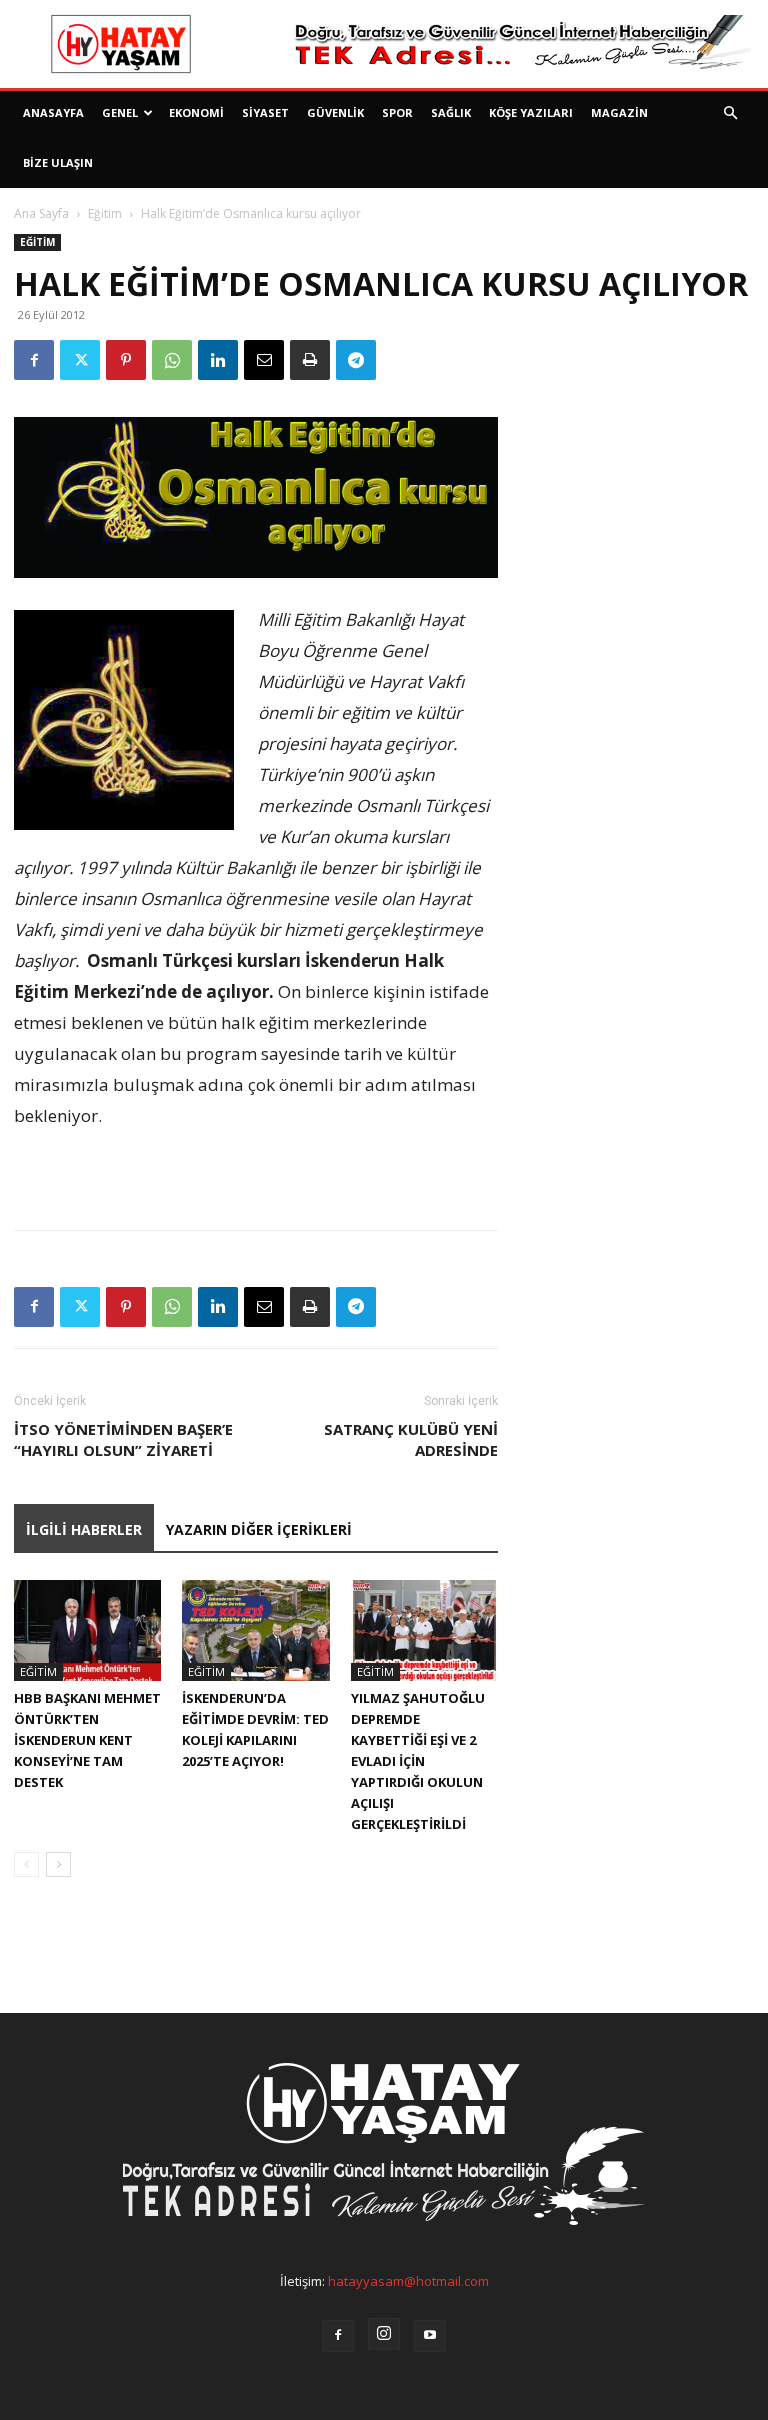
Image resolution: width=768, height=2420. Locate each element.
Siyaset (265, 112)
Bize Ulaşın (58, 162)
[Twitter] (80, 360)
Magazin (619, 112)
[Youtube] (430, 2336)
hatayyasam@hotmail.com (408, 2281)
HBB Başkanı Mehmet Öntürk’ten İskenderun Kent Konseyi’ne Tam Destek (87, 1740)
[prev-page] (26, 1864)
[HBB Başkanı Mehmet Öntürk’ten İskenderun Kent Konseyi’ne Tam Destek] (87, 1630)
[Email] (264, 360)
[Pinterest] (126, 360)
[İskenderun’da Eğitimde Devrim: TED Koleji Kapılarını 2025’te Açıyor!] (255, 1630)
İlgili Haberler (84, 1529)
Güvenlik (335, 112)
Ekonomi (196, 112)
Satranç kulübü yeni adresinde (411, 1439)
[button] (730, 113)
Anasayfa (53, 112)
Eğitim (105, 213)
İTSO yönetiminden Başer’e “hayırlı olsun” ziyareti (123, 1439)
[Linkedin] (218, 360)
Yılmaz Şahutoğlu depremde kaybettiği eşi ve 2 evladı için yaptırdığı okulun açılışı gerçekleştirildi (418, 1761)
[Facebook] (34, 360)
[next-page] (58, 1864)
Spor (397, 112)
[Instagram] (384, 2334)
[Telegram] (356, 360)
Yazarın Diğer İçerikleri (259, 1529)
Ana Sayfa (41, 213)
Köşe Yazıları (531, 112)
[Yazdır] (310, 360)
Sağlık (451, 112)
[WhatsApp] (172, 360)
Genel (120, 112)
